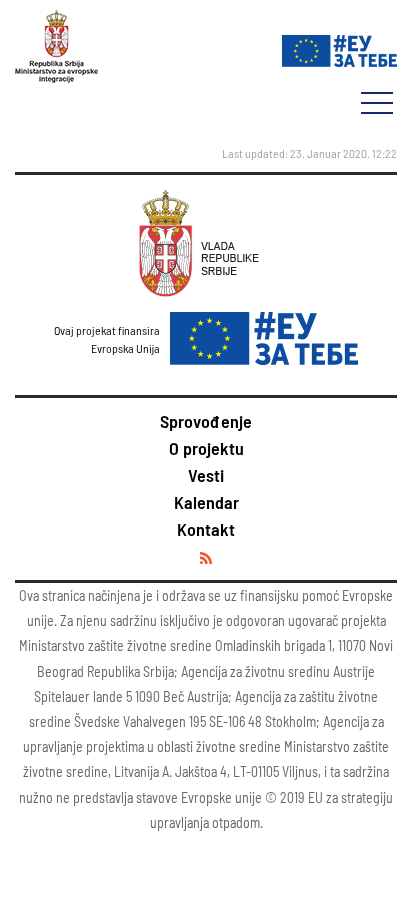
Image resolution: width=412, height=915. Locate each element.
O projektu (206, 448)
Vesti (206, 475)
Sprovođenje (206, 421)
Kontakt (206, 529)
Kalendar (206, 502)
